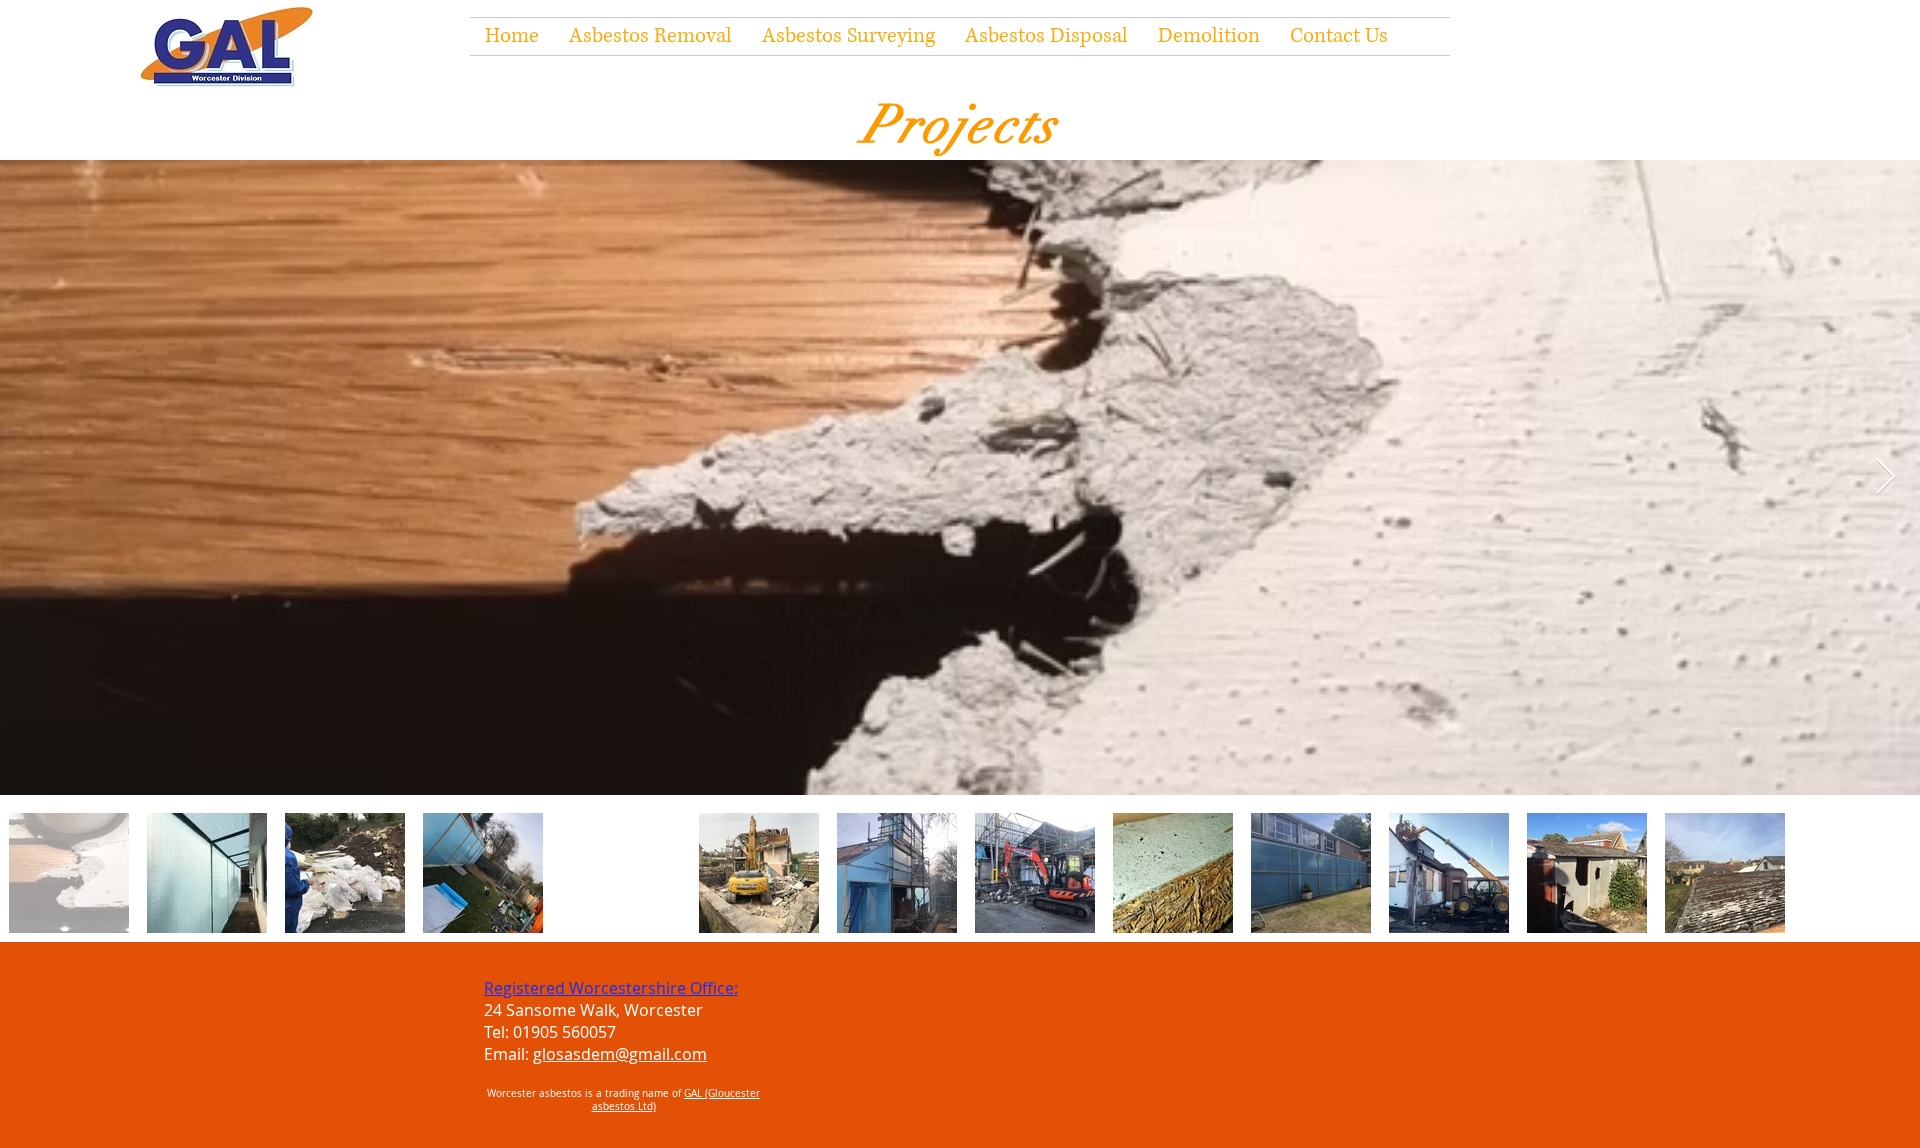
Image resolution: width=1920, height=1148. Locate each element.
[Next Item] (1885, 477)
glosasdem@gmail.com (620, 1054)
